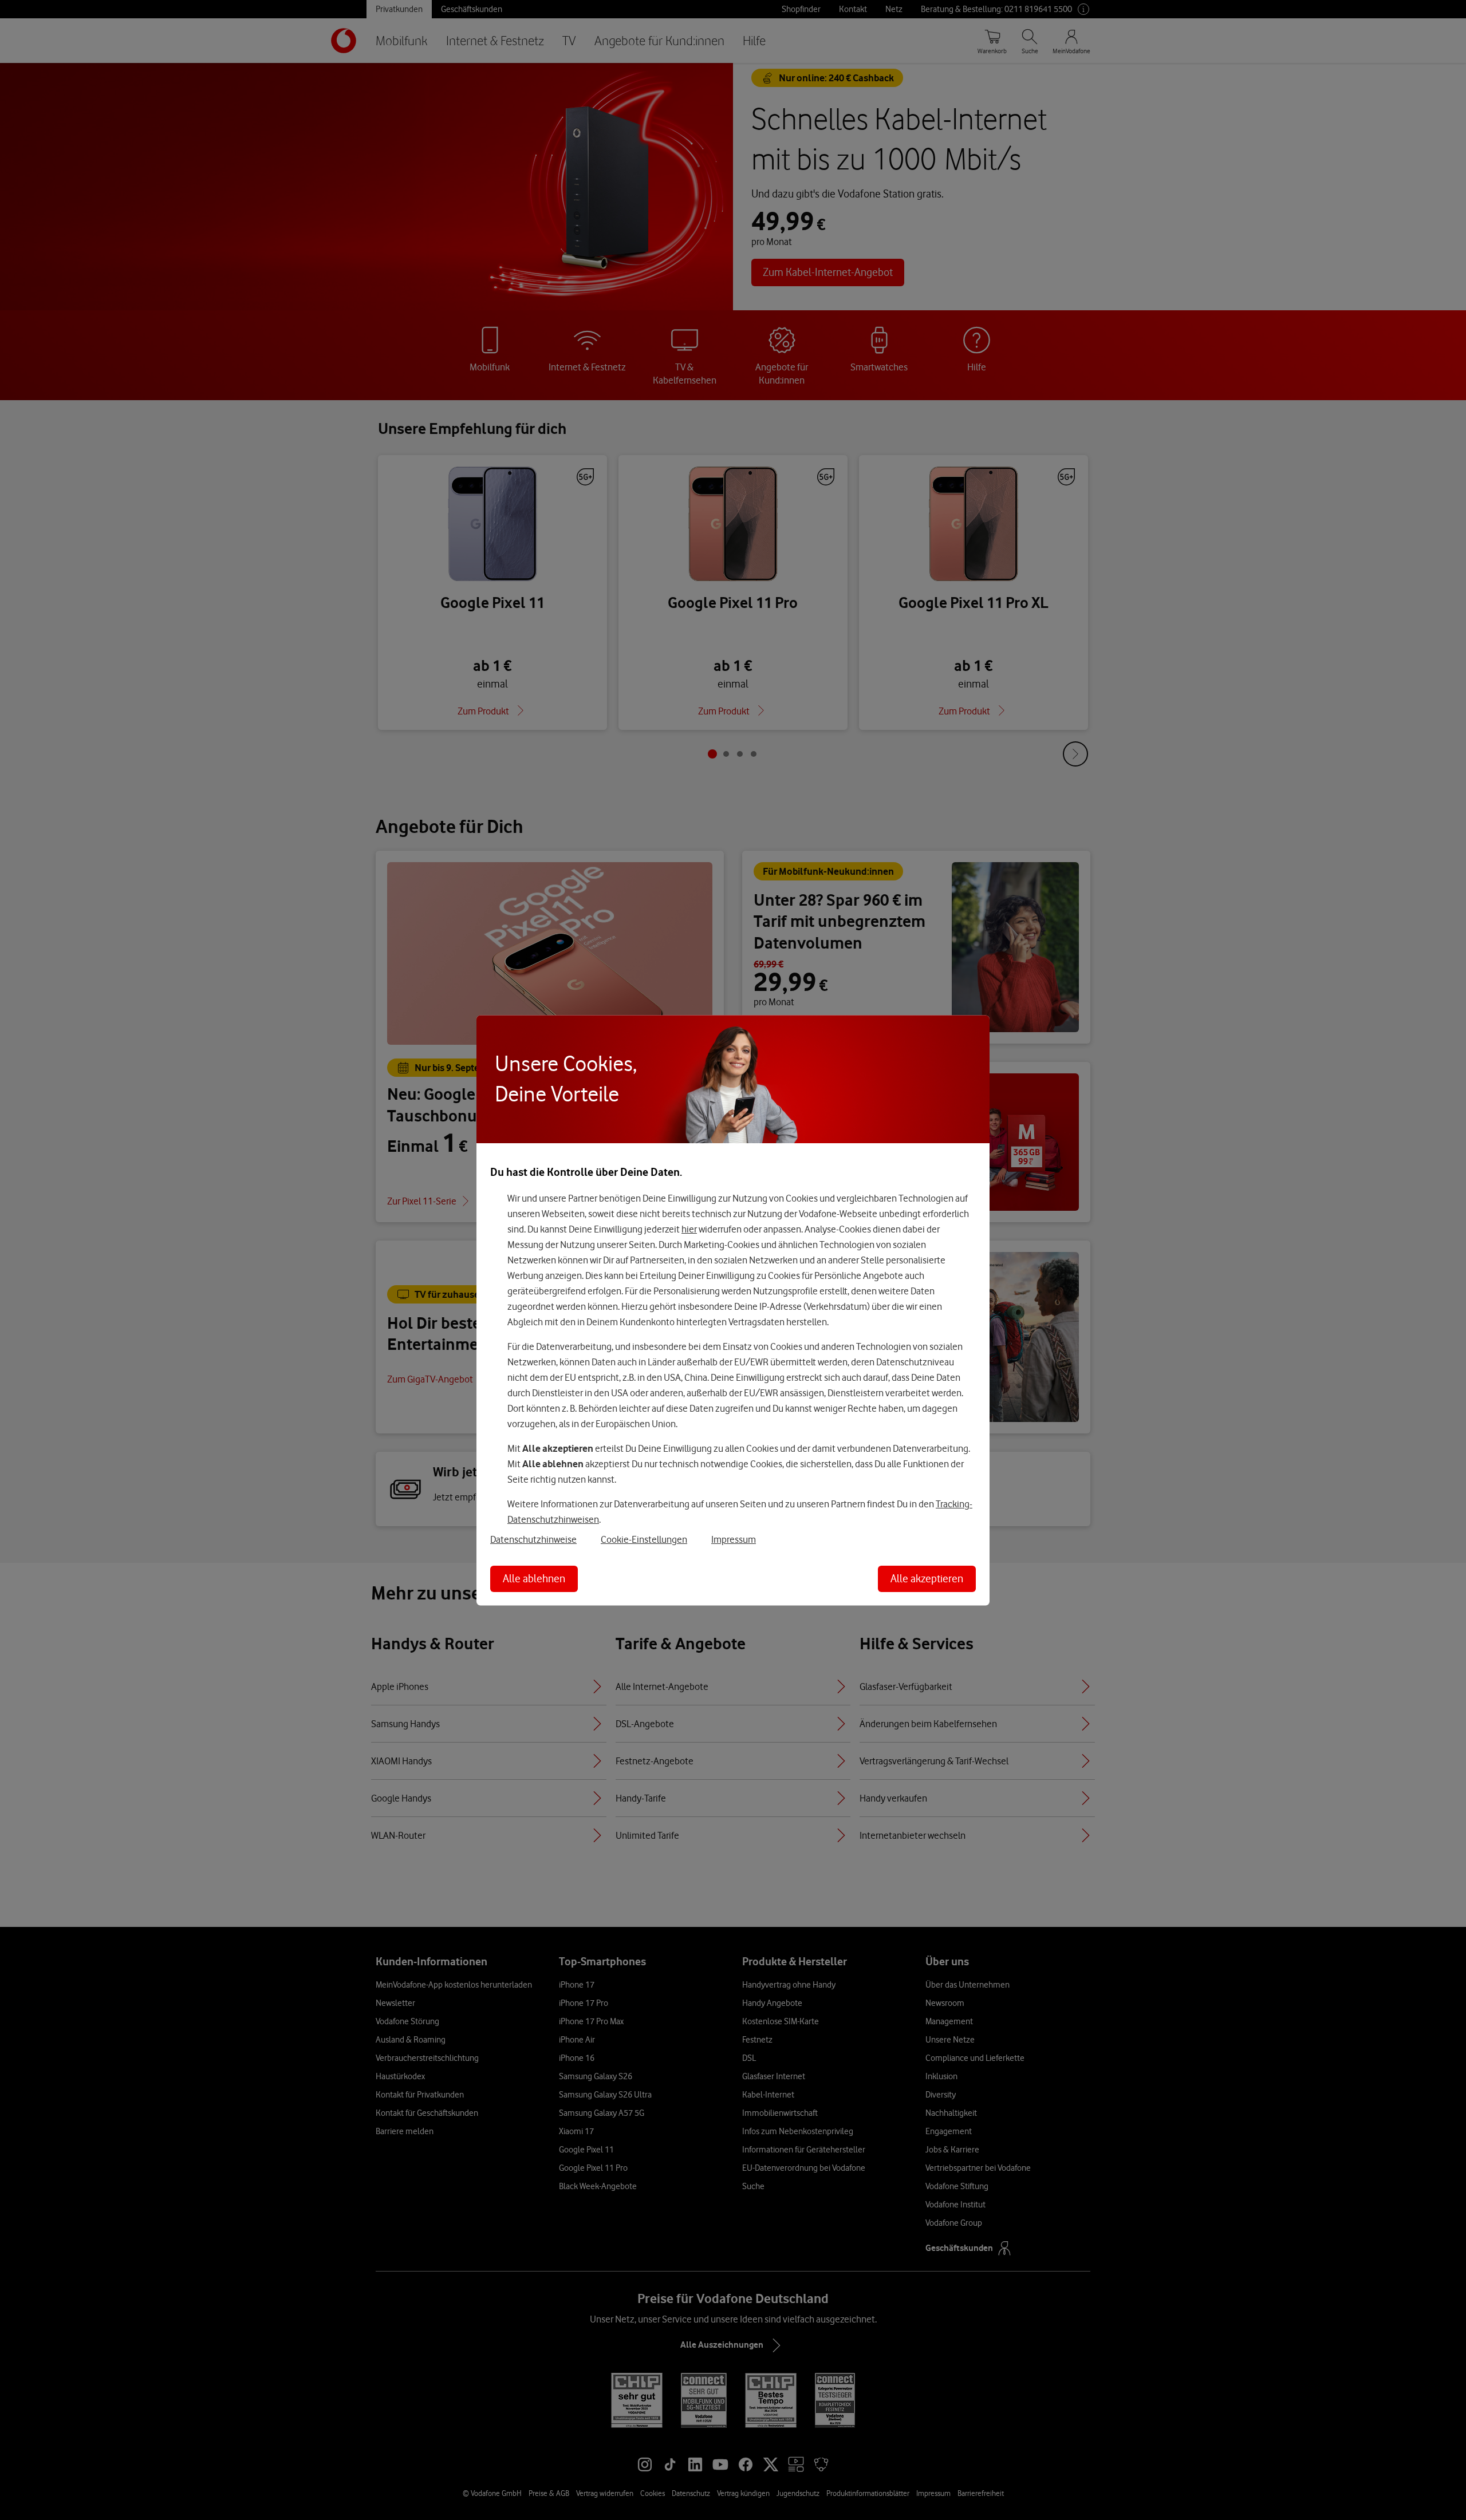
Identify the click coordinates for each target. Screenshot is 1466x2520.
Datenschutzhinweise (533, 1539)
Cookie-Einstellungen (644, 1539)
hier (689, 1229)
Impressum (734, 1539)
